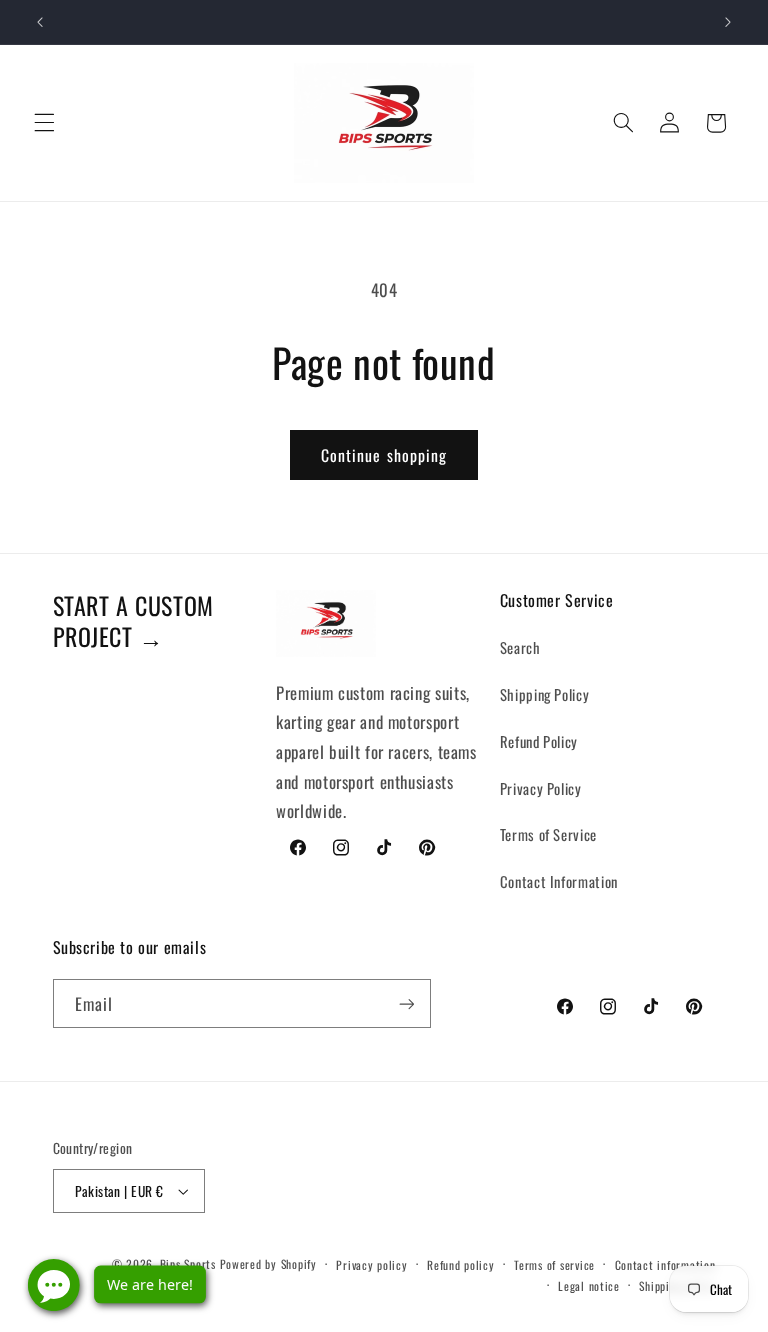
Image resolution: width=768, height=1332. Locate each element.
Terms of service (554, 1264)
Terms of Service (548, 834)
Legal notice (589, 1285)
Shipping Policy (544, 694)
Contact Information (559, 881)
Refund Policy (539, 741)
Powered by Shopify (268, 1263)
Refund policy (461, 1264)
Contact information (665, 1264)
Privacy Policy (541, 788)
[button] (44, 123)
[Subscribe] (406, 1003)
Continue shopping (384, 455)
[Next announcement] (728, 22)
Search (520, 647)
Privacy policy (371, 1264)
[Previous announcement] (40, 22)
